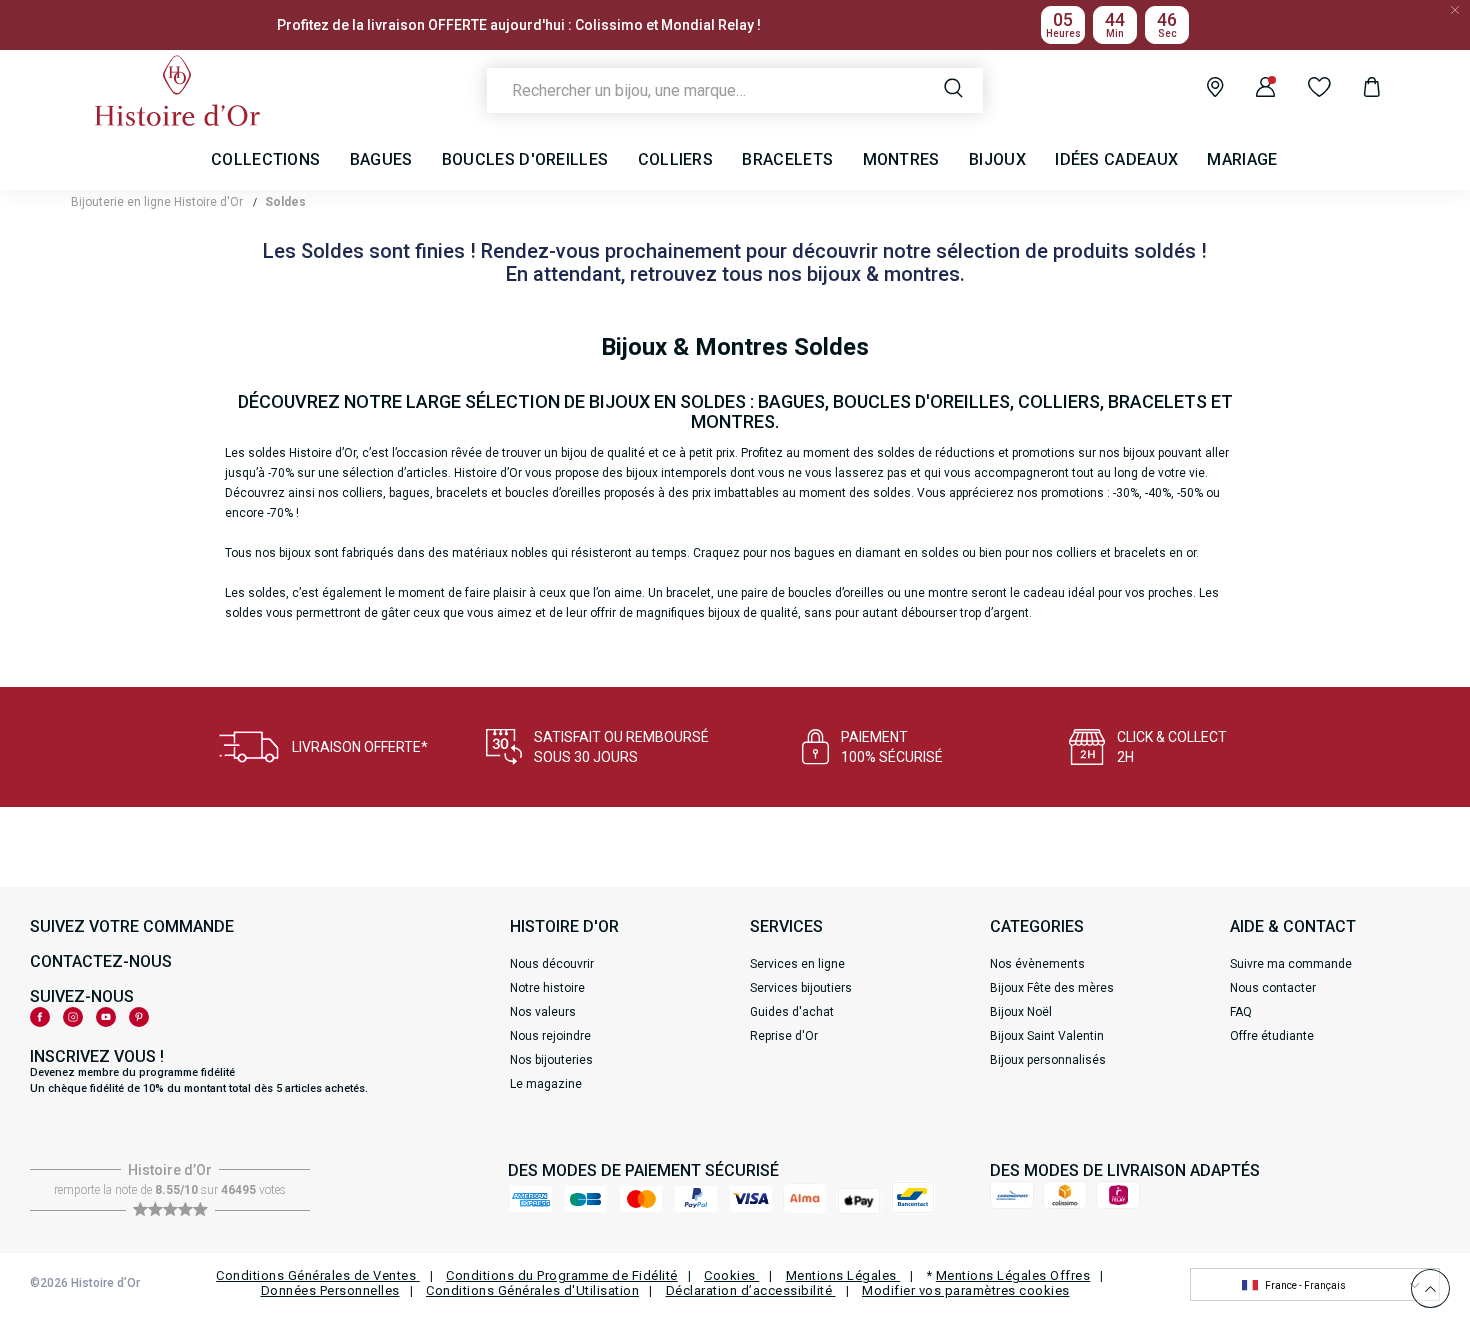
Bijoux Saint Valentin (1047, 1036)
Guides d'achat (792, 1012)
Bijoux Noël (1021, 1012)
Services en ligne (797, 964)
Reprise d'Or (784, 1036)
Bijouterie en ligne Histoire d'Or (157, 202)
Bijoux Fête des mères (1052, 988)
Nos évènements (1037, 964)
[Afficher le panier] (1356, 90)
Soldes (285, 202)
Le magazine (546, 1084)
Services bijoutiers (801, 988)
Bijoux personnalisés (1048, 1060)
